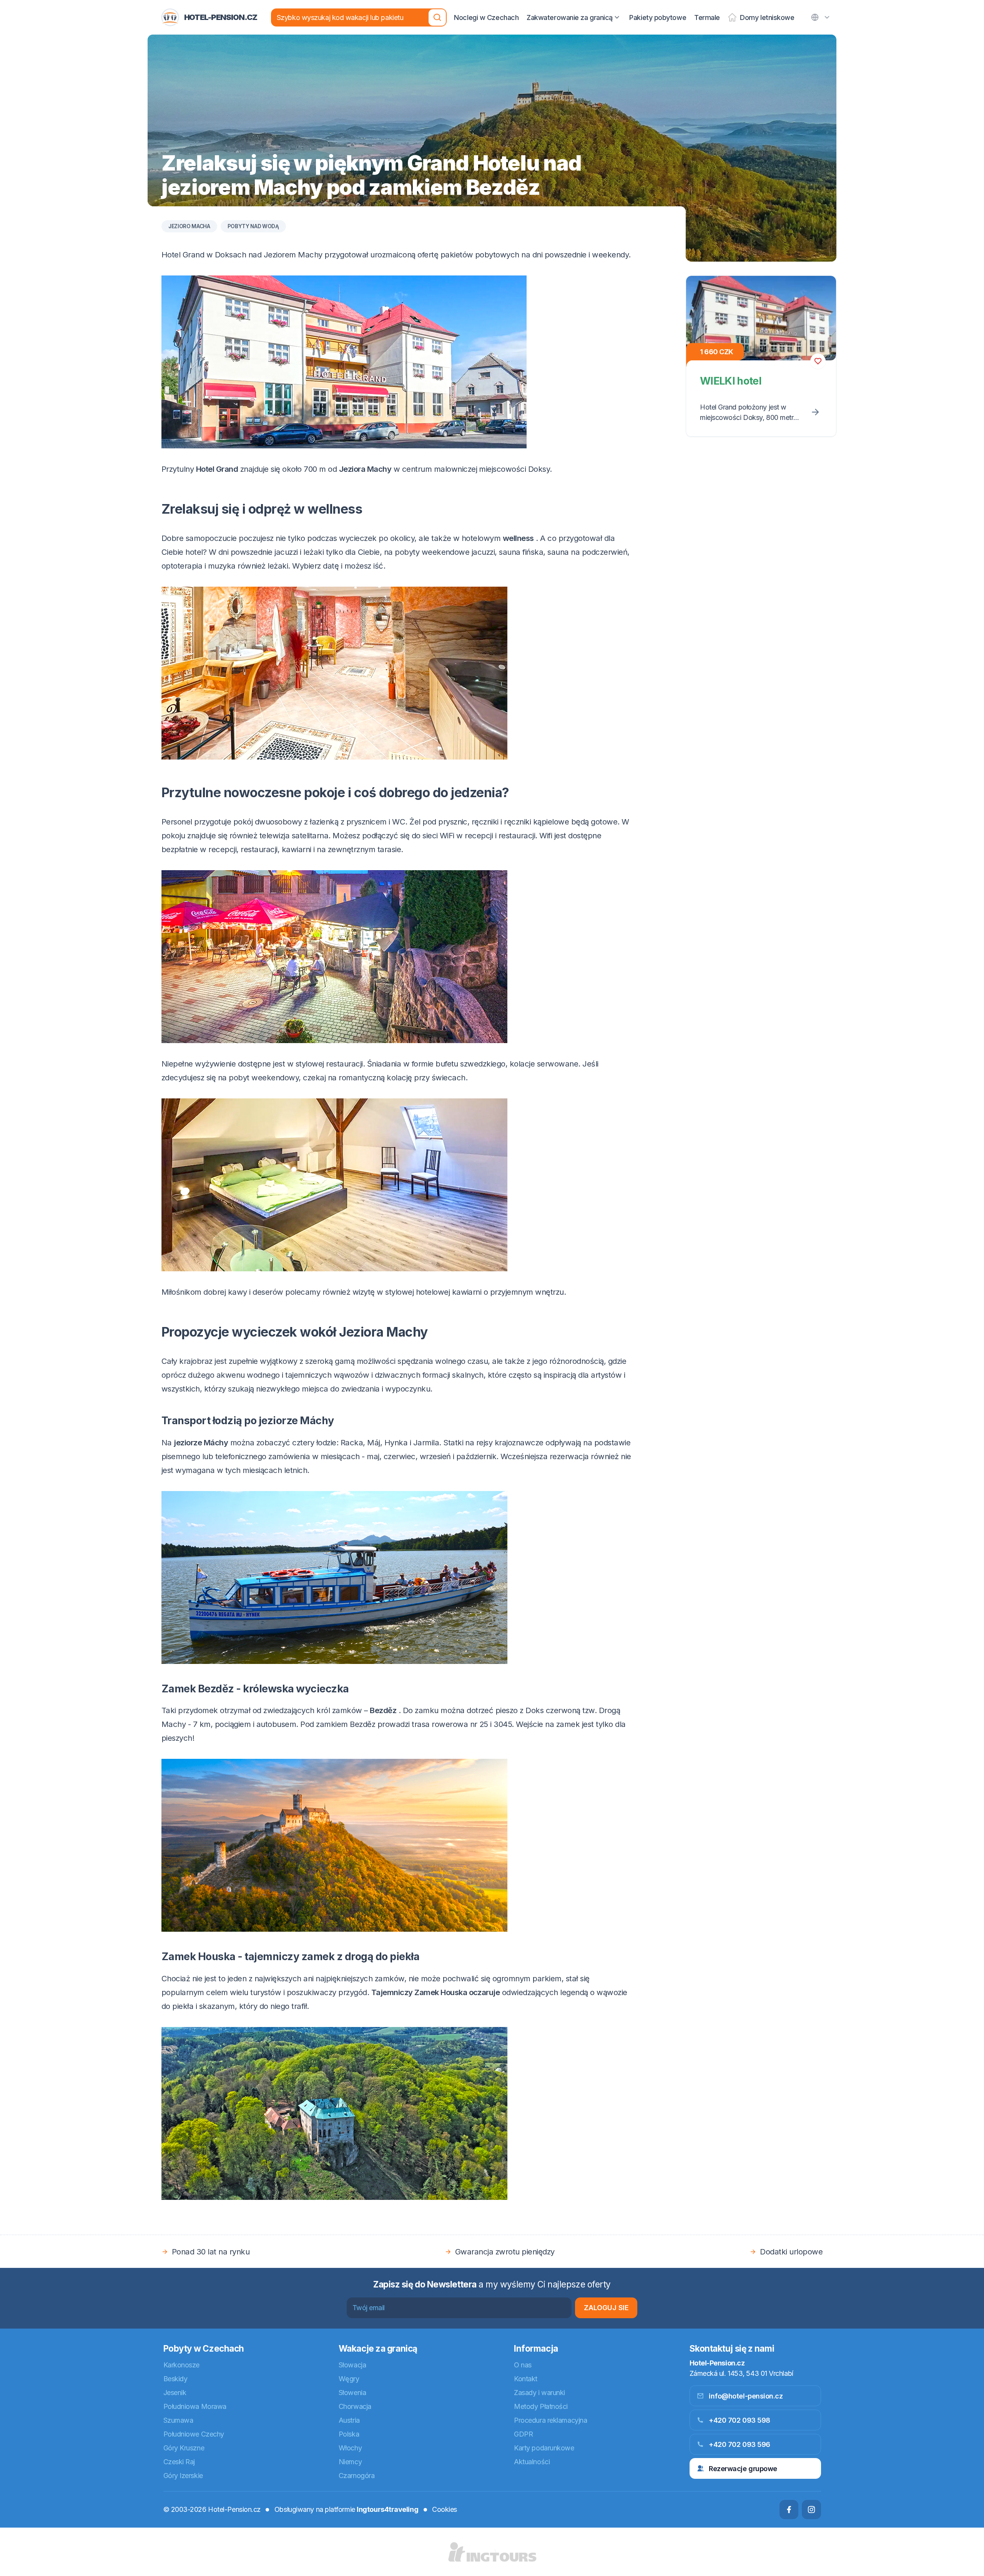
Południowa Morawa (195, 2406)
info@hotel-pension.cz (746, 2396)
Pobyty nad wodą (253, 226)
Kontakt (526, 2379)
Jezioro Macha (189, 226)
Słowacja (352, 2365)
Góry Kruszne (184, 2448)
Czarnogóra (357, 2476)
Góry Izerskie (183, 2476)
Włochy (350, 2448)
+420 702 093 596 (740, 2444)
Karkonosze (182, 2365)
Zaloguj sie (606, 2308)
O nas (523, 2365)
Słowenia (352, 2393)
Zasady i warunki (539, 2393)
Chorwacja (355, 2406)
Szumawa (178, 2420)
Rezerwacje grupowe (743, 2469)
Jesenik (175, 2393)
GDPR (523, 2434)
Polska (349, 2434)
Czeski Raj (179, 2462)
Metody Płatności (541, 2406)
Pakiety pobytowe (658, 17)
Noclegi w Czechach (486, 17)
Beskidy (175, 2379)
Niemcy (350, 2462)
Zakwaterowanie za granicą (570, 17)
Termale (707, 17)
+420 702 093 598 (740, 2420)
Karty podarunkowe (544, 2448)
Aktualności (532, 2462)
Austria (349, 2420)
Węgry (349, 2379)
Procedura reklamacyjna (550, 2420)
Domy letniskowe (767, 17)
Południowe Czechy (194, 2434)
